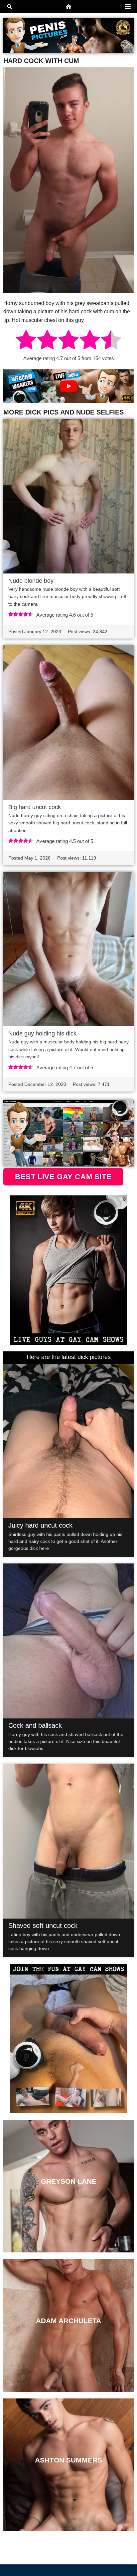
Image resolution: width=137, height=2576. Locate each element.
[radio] (26, 341)
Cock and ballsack (35, 1725)
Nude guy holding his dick (42, 1033)
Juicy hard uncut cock (40, 1525)
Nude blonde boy (31, 581)
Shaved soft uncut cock (43, 1926)
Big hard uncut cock (35, 807)
